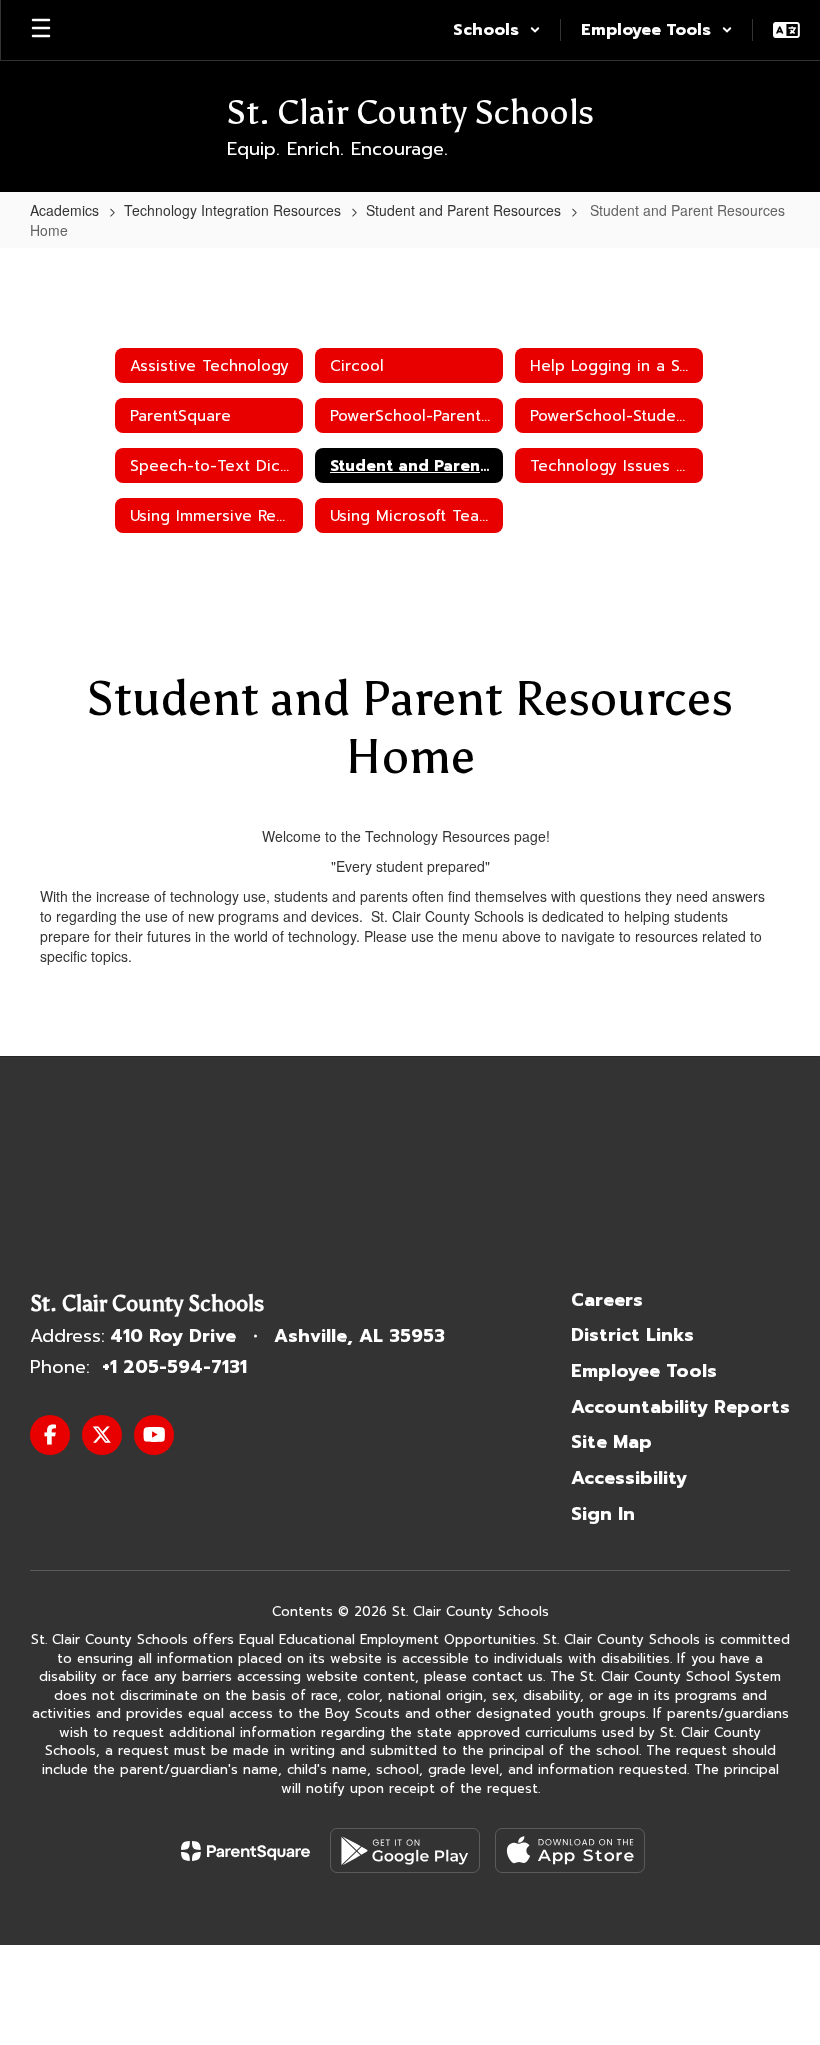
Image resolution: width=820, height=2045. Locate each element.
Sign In (603, 1514)
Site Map (611, 1442)
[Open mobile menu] (41, 30)
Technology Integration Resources (232, 210)
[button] (497, 30)
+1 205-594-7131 (174, 1367)
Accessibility (629, 1478)
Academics (64, 210)
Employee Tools (644, 1371)
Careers (607, 1300)
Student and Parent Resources (463, 210)
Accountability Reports (680, 1407)
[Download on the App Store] (570, 1850)
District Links (632, 1335)
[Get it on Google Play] (405, 1850)
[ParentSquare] (245, 1851)
